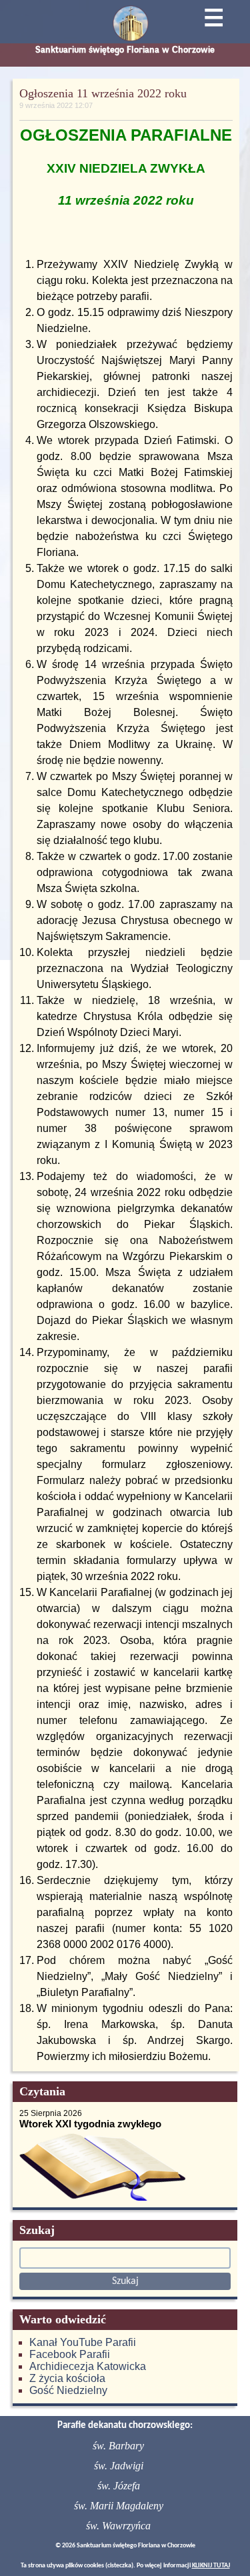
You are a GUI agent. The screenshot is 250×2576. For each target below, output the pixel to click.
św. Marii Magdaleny (119, 2506)
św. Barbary (118, 2446)
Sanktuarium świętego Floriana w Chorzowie (125, 50)
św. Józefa (119, 2486)
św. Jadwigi (119, 2466)
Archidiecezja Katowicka (88, 2366)
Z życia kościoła (67, 2378)
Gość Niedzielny (68, 2390)
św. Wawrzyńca (118, 2526)
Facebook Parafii (70, 2354)
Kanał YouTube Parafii (83, 2342)
